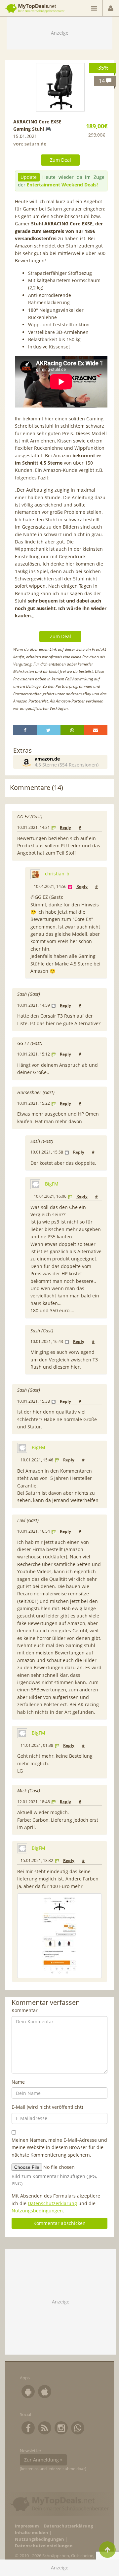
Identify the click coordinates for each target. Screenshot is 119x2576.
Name (18, 2082)
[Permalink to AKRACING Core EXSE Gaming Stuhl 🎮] (60, 87)
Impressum (27, 2526)
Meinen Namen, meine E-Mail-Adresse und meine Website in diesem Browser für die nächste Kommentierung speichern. (59, 2147)
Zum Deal (60, 160)
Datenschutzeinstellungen (44, 2546)
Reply (65, 827)
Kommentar (25, 2010)
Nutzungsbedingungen (37, 2211)
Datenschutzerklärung (52, 2203)
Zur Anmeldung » (43, 2460)
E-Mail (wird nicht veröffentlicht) (47, 2107)
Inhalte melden (32, 2533)
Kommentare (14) (37, 787)
